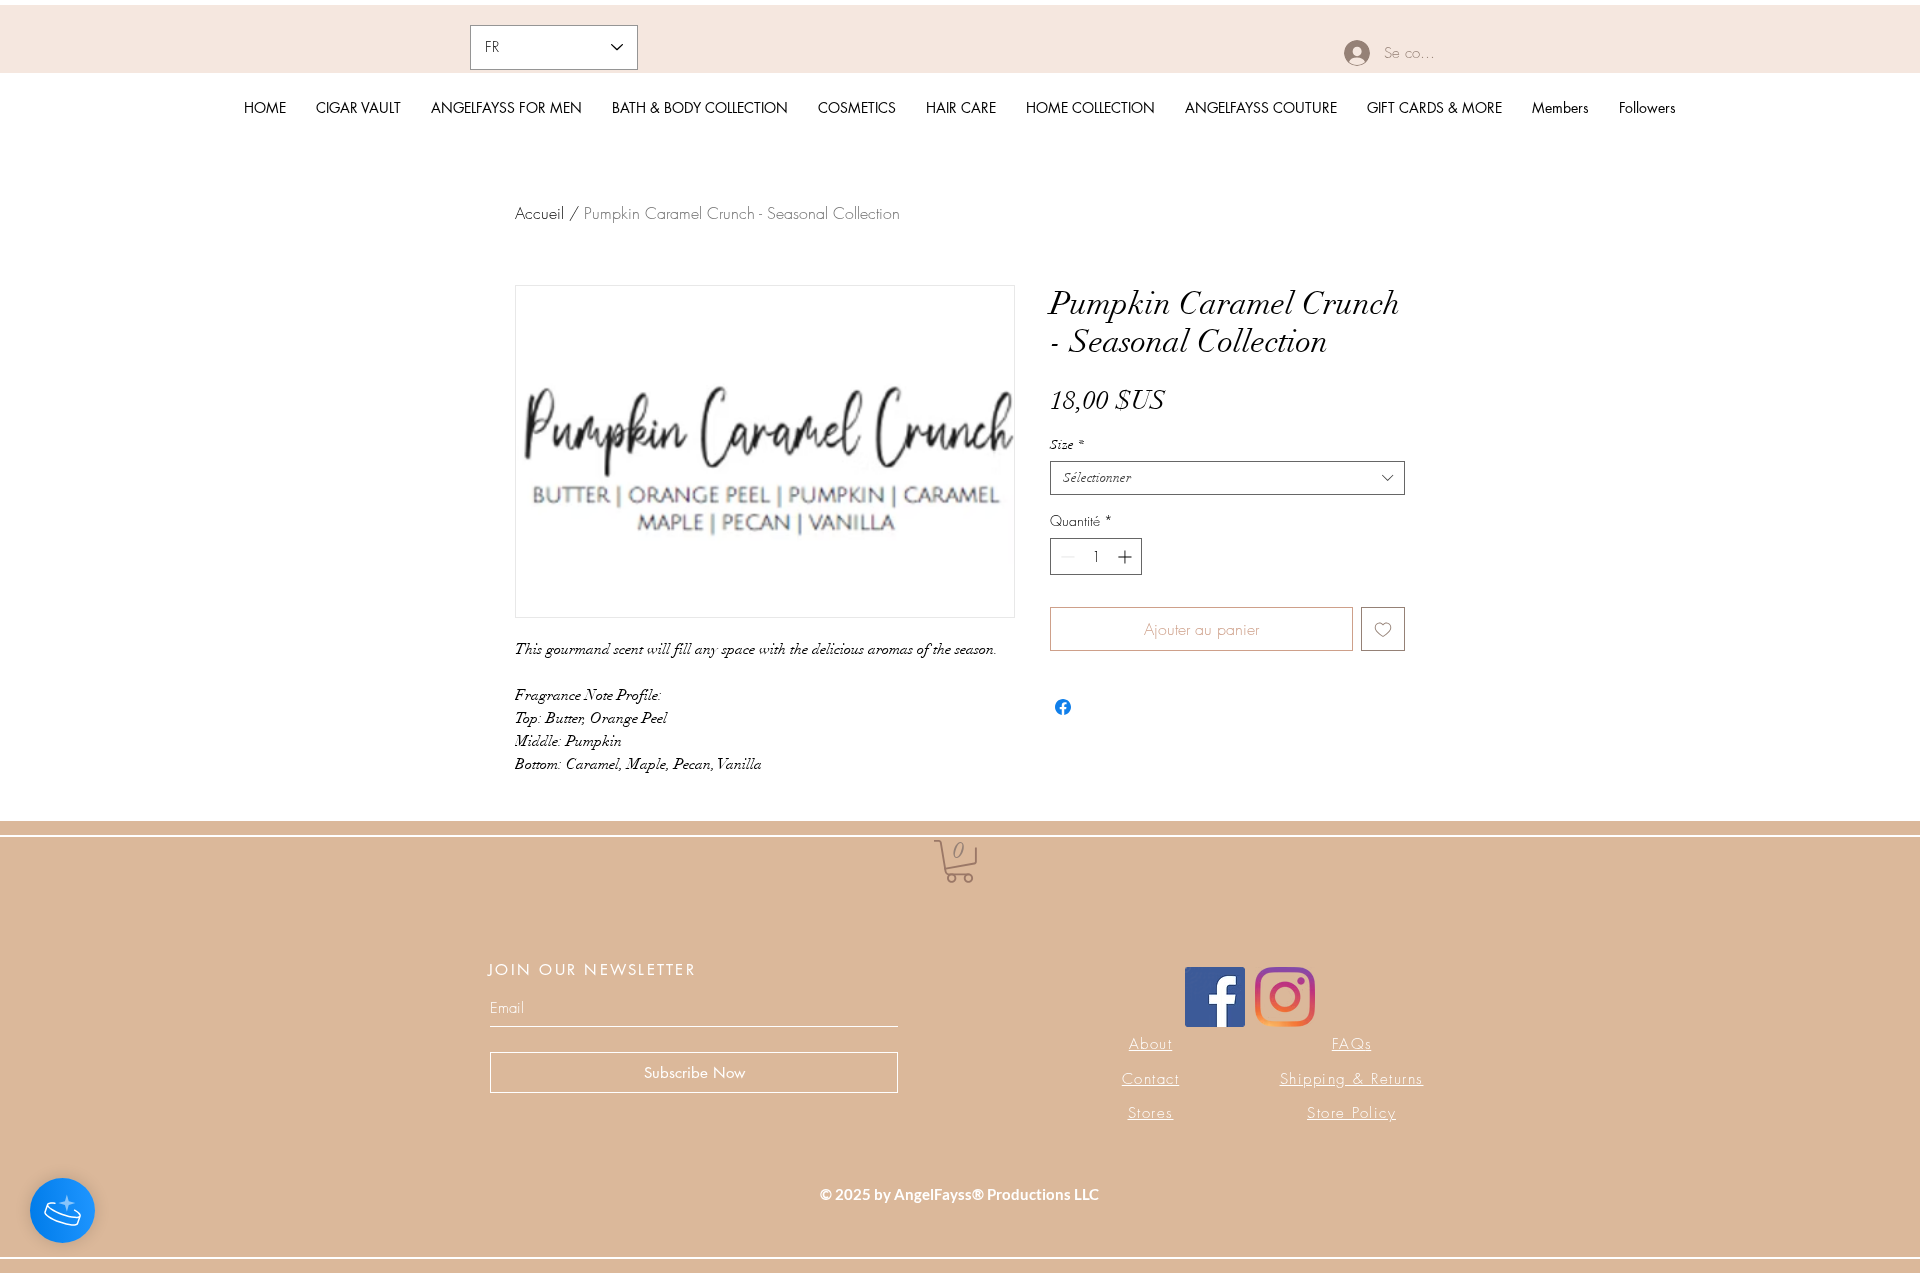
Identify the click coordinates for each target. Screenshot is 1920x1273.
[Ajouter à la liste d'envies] (1383, 629)
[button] (959, 861)
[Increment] (1126, 556)
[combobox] (1227, 478)
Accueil (539, 213)
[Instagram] (1285, 997)
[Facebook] (1215, 997)
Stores (1151, 1113)
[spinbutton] (1096, 556)
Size (1067, 445)
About (1151, 1044)
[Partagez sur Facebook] (1063, 707)
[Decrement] (1065, 556)
